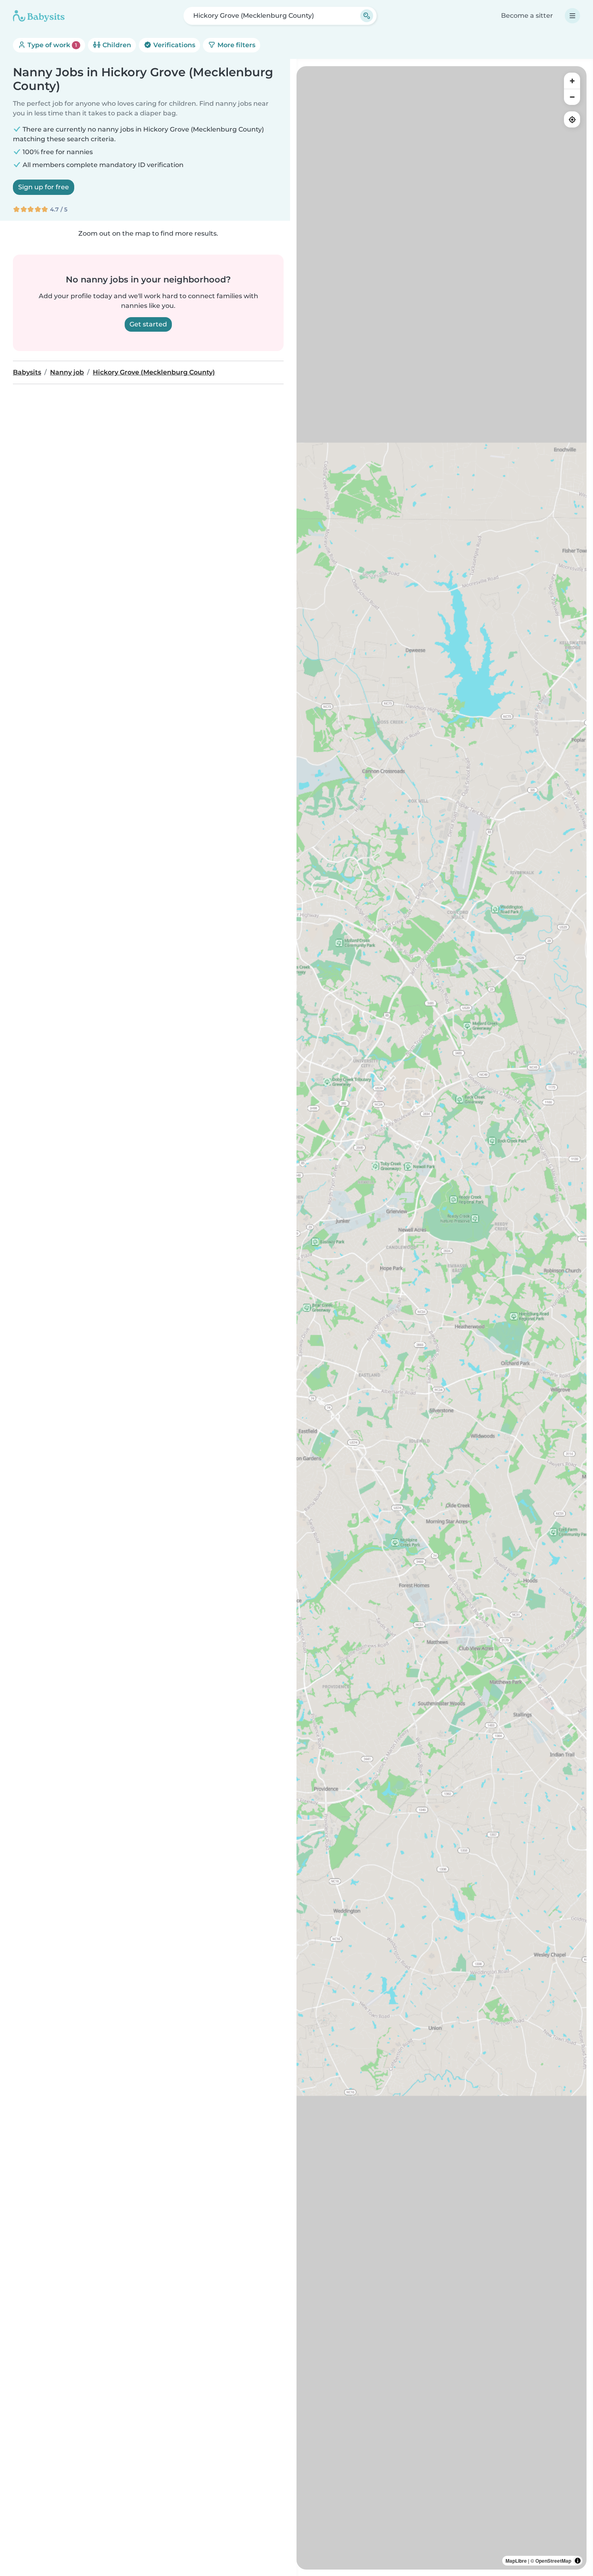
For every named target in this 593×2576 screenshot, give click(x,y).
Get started (148, 324)
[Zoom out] (572, 97)
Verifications (173, 45)
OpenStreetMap (553, 2561)
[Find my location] (572, 119)
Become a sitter (527, 16)
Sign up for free (44, 187)
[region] (442, 1318)
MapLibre (516, 2561)
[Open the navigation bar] (572, 16)
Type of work (51, 45)
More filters (236, 45)
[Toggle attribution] (578, 2561)
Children (116, 45)
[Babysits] (39, 16)
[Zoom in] (572, 81)
